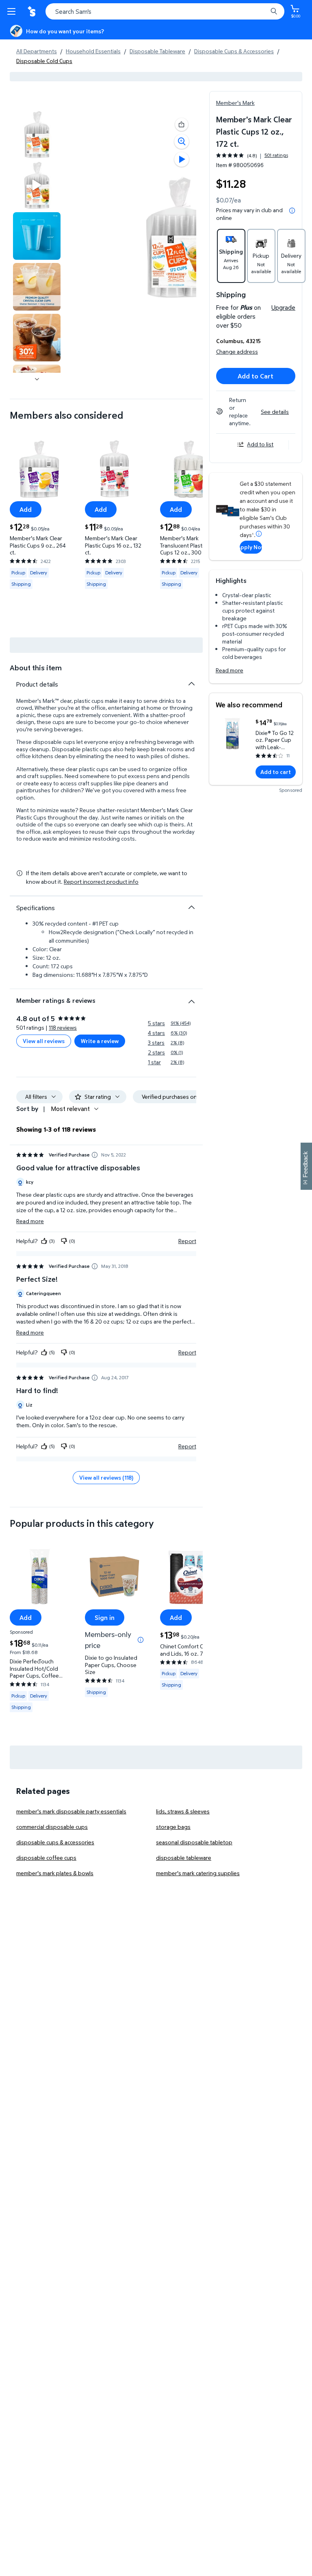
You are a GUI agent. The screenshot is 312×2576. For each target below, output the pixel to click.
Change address (237, 351)
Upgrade (283, 307)
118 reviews (63, 1027)
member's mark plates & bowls (55, 1873)
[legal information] (292, 211)
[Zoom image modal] (182, 141)
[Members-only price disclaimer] (141, 1640)
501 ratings (276, 155)
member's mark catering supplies (198, 1873)
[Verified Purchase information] (95, 1155)
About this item (36, 668)
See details (275, 412)
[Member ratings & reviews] (191, 998)
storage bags (173, 1827)
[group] (252, 155)
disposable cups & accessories (55, 1842)
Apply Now (251, 547)
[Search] (274, 11)
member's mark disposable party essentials (71, 1811)
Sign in (105, 1617)
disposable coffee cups (46, 1858)
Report (187, 1241)
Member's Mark (235, 103)
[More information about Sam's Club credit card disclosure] (259, 534)
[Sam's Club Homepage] (32, 11)
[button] (182, 124)
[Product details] (191, 684)
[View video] (182, 159)
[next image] (37, 379)
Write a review (100, 1041)
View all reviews (44, 1041)
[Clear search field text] (263, 11)
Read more (230, 670)
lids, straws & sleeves (183, 1811)
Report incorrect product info (101, 882)
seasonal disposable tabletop (194, 1842)
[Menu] (13, 11)
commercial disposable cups (52, 1827)
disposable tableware (184, 1858)
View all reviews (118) (106, 1477)
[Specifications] (191, 907)
